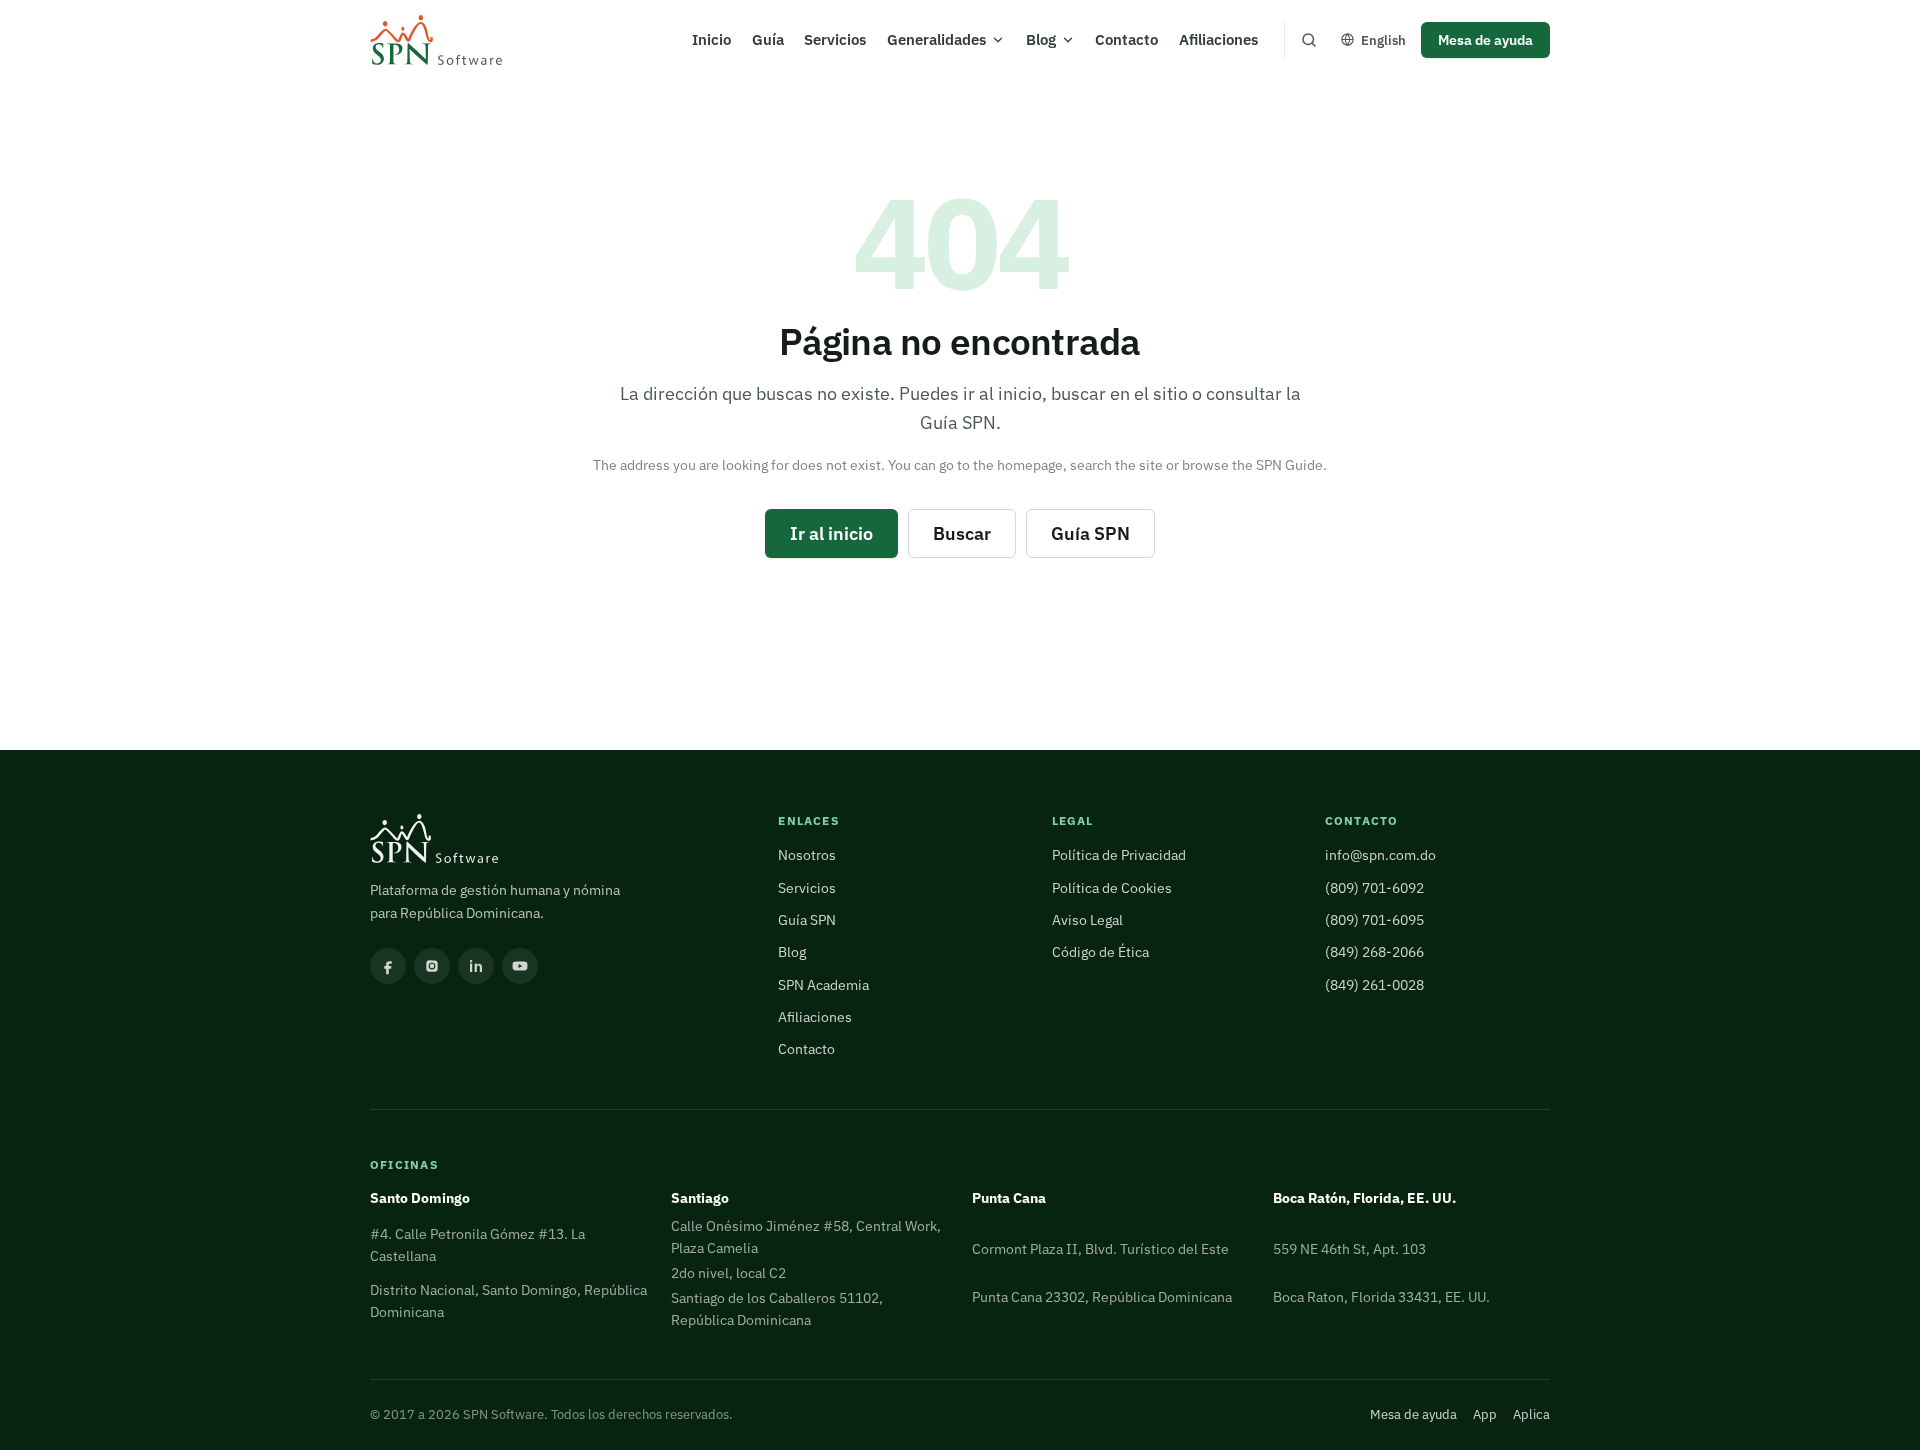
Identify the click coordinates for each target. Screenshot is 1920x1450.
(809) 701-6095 (1374, 919)
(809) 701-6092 (1374, 887)
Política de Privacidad (1119, 854)
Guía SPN (1090, 533)
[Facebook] (388, 966)
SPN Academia (823, 984)
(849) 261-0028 (1374, 984)
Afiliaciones (1218, 39)
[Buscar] (1309, 40)
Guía (768, 39)
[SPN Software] (436, 40)
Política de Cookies (1112, 887)
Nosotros (807, 854)
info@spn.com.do (1380, 854)
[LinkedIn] (476, 966)
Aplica (1531, 1414)
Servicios (835, 39)
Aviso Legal (1087, 919)
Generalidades (936, 39)
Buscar (962, 533)
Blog (1041, 39)
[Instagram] (432, 966)
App (1485, 1414)
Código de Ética (1100, 951)
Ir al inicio (831, 533)
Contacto (1126, 39)
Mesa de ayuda (1485, 39)
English (1383, 40)
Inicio (711, 39)
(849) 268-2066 (1374, 951)
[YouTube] (520, 966)
